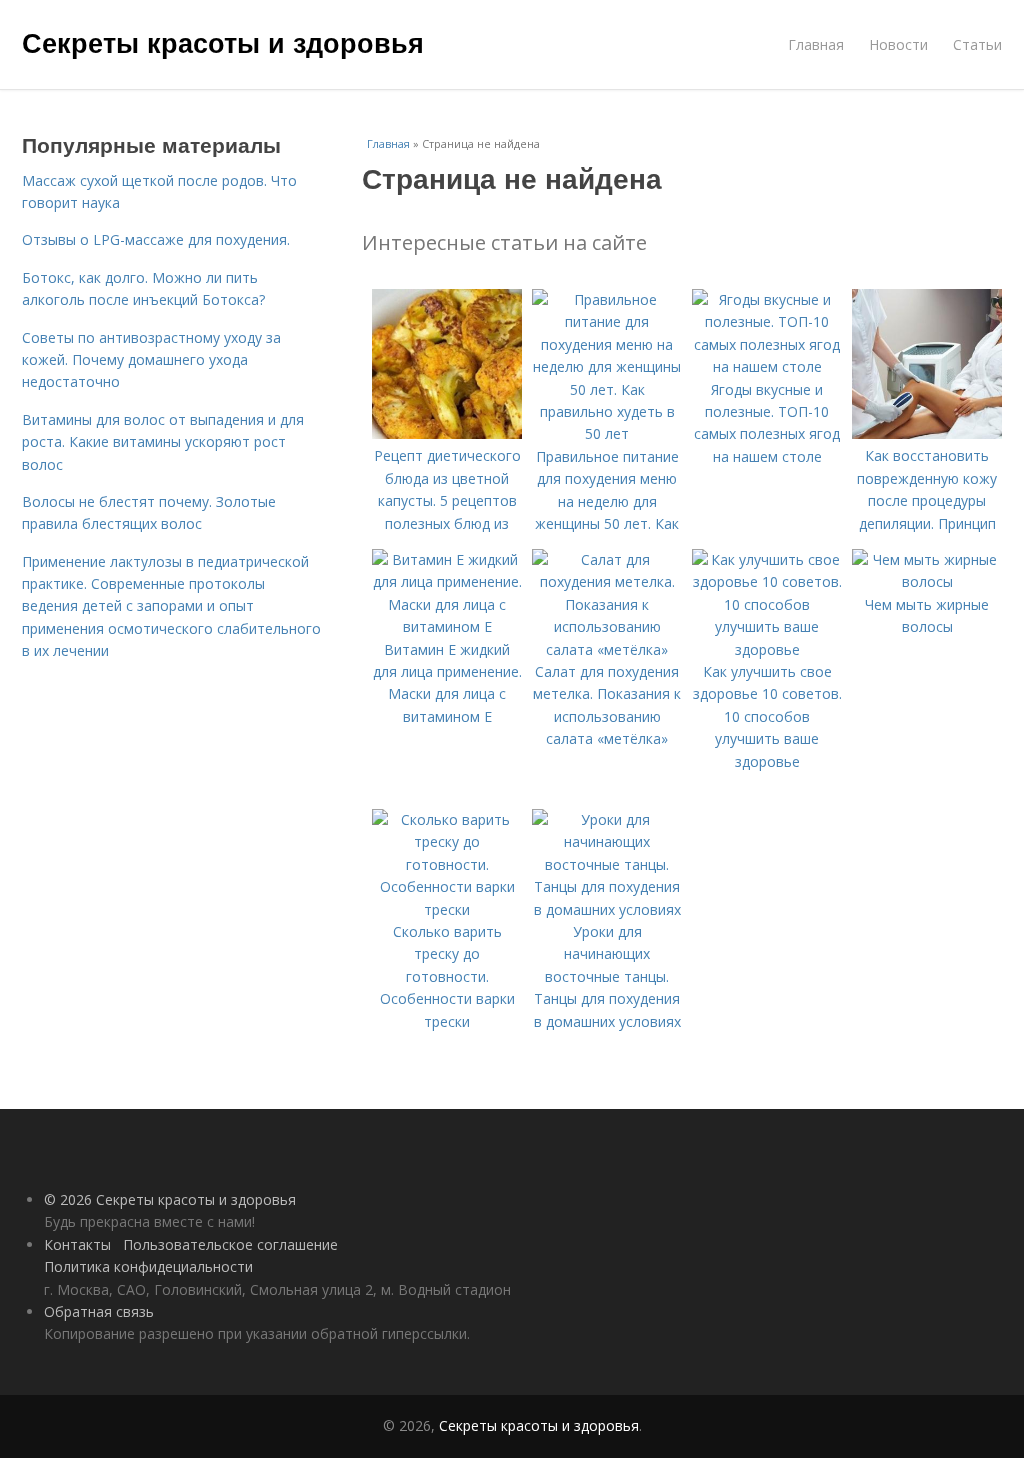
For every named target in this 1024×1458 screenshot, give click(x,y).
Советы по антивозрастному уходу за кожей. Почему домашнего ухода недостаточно (151, 360)
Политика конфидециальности (148, 1266)
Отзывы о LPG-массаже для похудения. (156, 239)
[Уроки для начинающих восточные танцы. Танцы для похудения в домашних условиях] (607, 909)
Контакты (77, 1244)
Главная (816, 44)
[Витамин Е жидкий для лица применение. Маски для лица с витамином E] (447, 626)
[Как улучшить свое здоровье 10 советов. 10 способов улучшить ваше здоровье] (767, 649)
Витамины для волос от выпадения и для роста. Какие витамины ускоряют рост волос (163, 442)
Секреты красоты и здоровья (223, 42)
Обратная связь (99, 1311)
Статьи (977, 44)
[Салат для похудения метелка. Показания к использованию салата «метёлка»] (607, 649)
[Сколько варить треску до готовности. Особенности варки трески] (447, 909)
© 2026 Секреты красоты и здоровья (170, 1199)
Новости (898, 44)
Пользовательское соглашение (230, 1244)
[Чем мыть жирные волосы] (927, 581)
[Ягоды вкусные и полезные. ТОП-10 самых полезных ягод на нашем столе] (767, 366)
